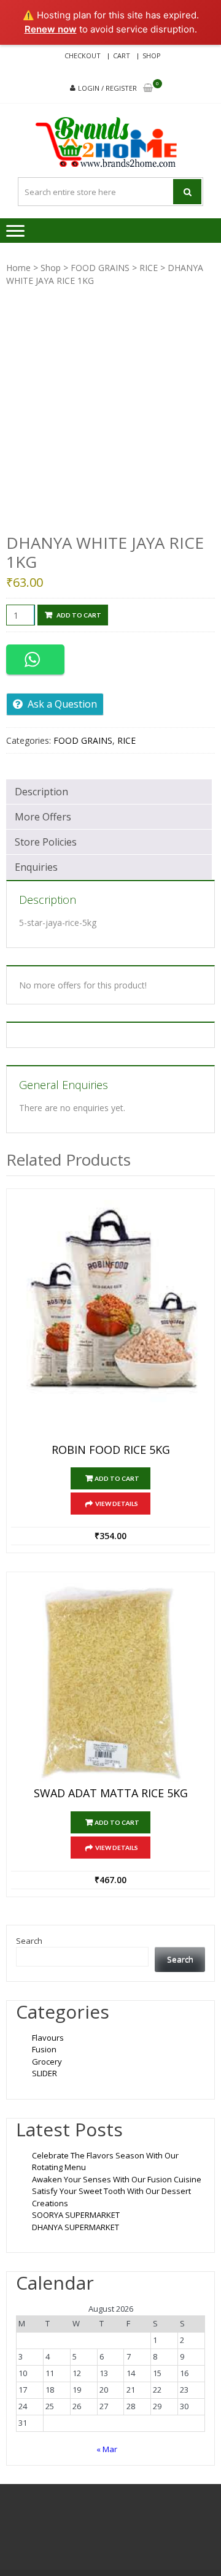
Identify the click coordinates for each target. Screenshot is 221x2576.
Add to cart (79, 615)
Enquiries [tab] (36, 867)
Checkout (83, 55)
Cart (122, 55)
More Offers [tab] (43, 817)
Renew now (51, 29)
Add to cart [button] (117, 1478)
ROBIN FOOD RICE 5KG (111, 1450)
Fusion (44, 2049)
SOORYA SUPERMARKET (76, 2215)
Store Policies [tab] (46, 842)
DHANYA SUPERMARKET (76, 2227)
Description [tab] (41, 792)
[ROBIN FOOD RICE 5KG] (110, 1319)
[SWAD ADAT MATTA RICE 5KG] (110, 1683)
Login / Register (107, 88)
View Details (117, 1504)
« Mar (107, 2449)
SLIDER (45, 2073)
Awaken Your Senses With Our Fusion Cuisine (117, 2179)
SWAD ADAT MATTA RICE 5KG (111, 1794)
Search (29, 1941)
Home (18, 268)
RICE (149, 268)
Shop (152, 55)
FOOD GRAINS (100, 268)
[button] (35, 659)
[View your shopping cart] (148, 89)
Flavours (48, 2038)
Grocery (47, 2062)
